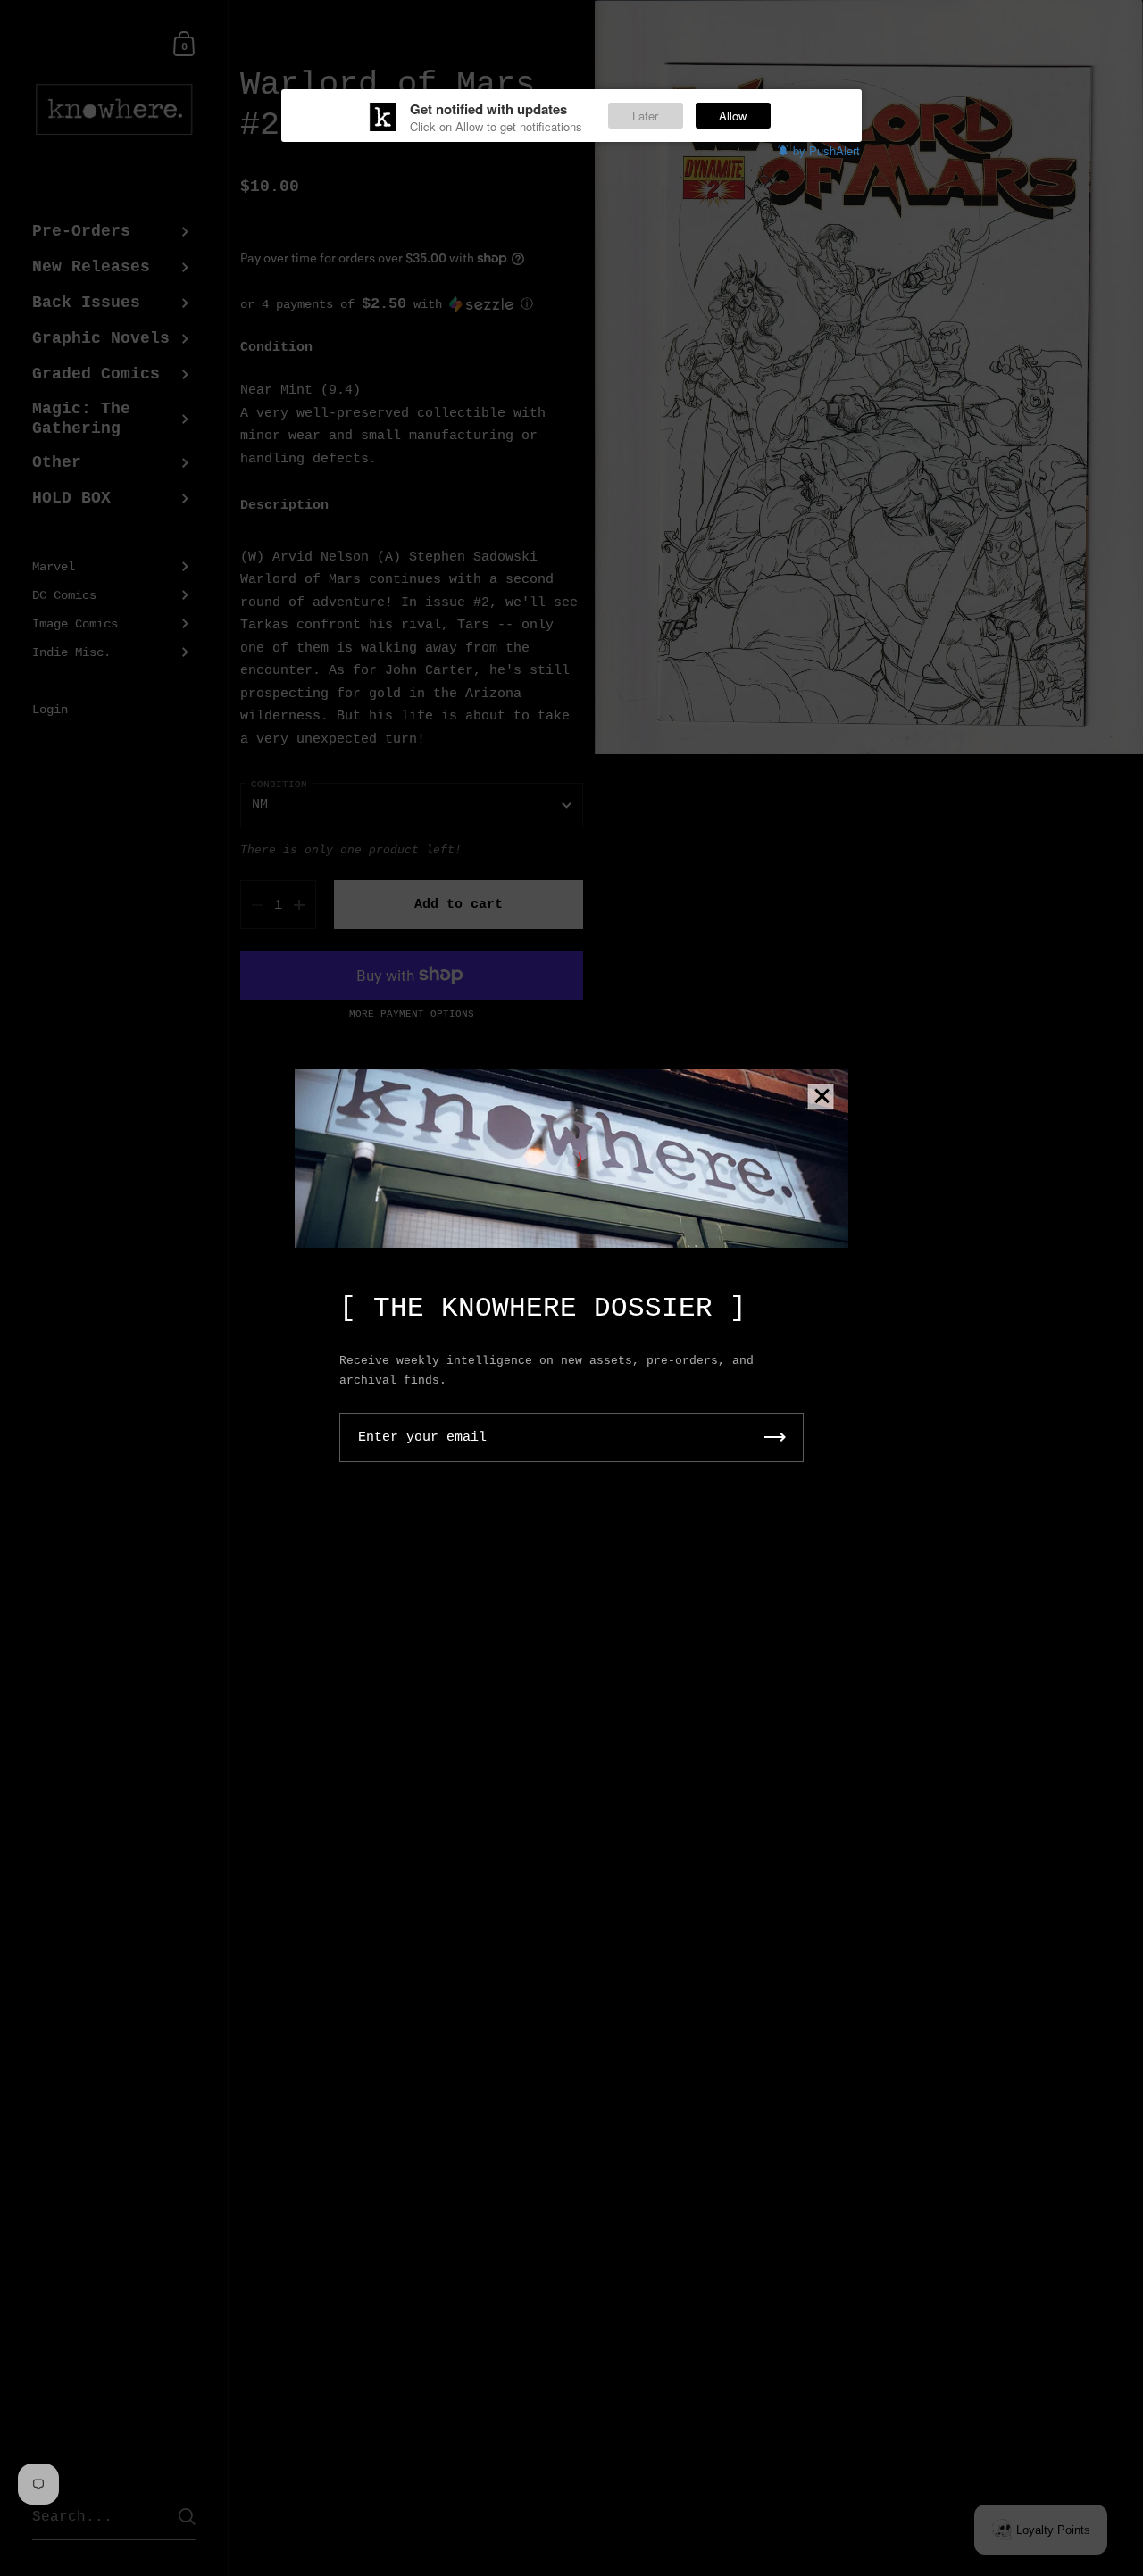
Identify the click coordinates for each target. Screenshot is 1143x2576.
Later (645, 116)
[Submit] (775, 1438)
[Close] (822, 1097)
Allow (733, 116)
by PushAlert (826, 150)
